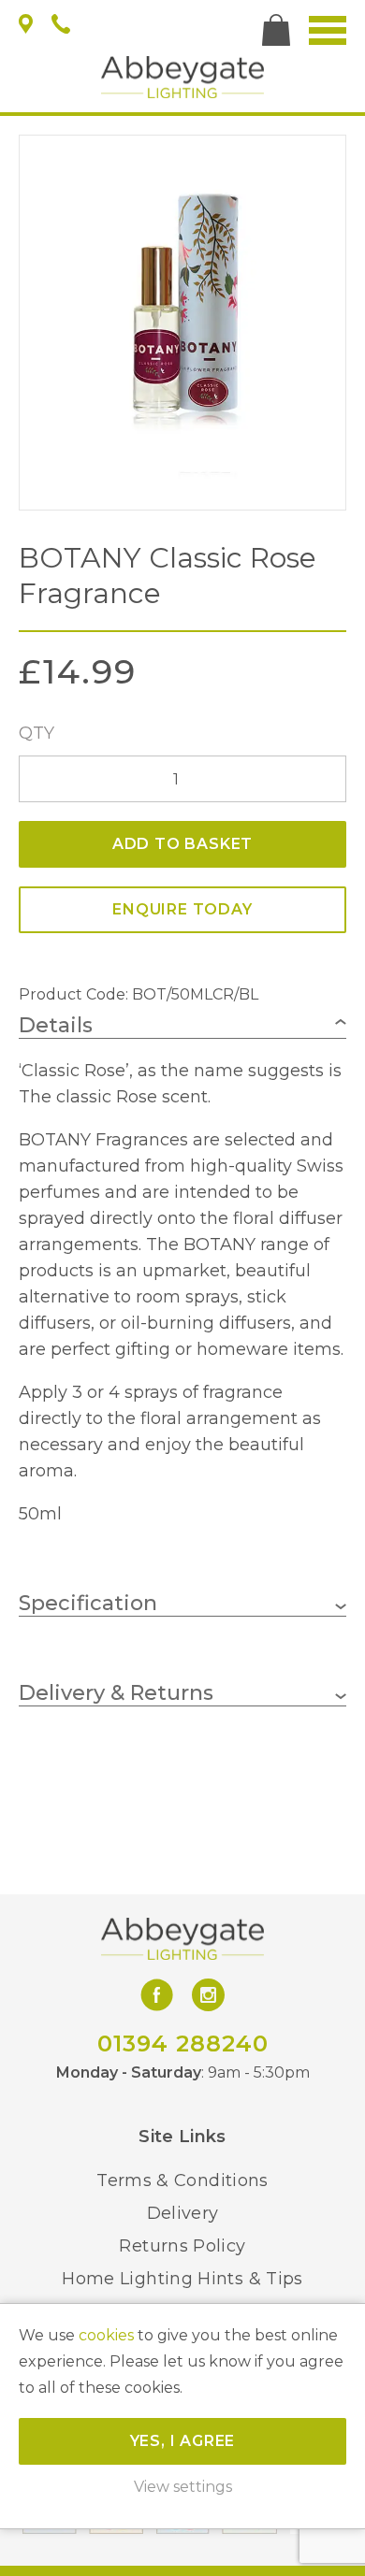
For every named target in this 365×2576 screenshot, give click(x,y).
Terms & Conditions (182, 2180)
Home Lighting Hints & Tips (182, 2279)
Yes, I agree (183, 2441)
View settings (183, 2487)
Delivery (183, 2213)
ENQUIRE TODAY (182, 909)
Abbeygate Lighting (182, 77)
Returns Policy (182, 2246)
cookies (106, 2335)
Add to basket (182, 844)
